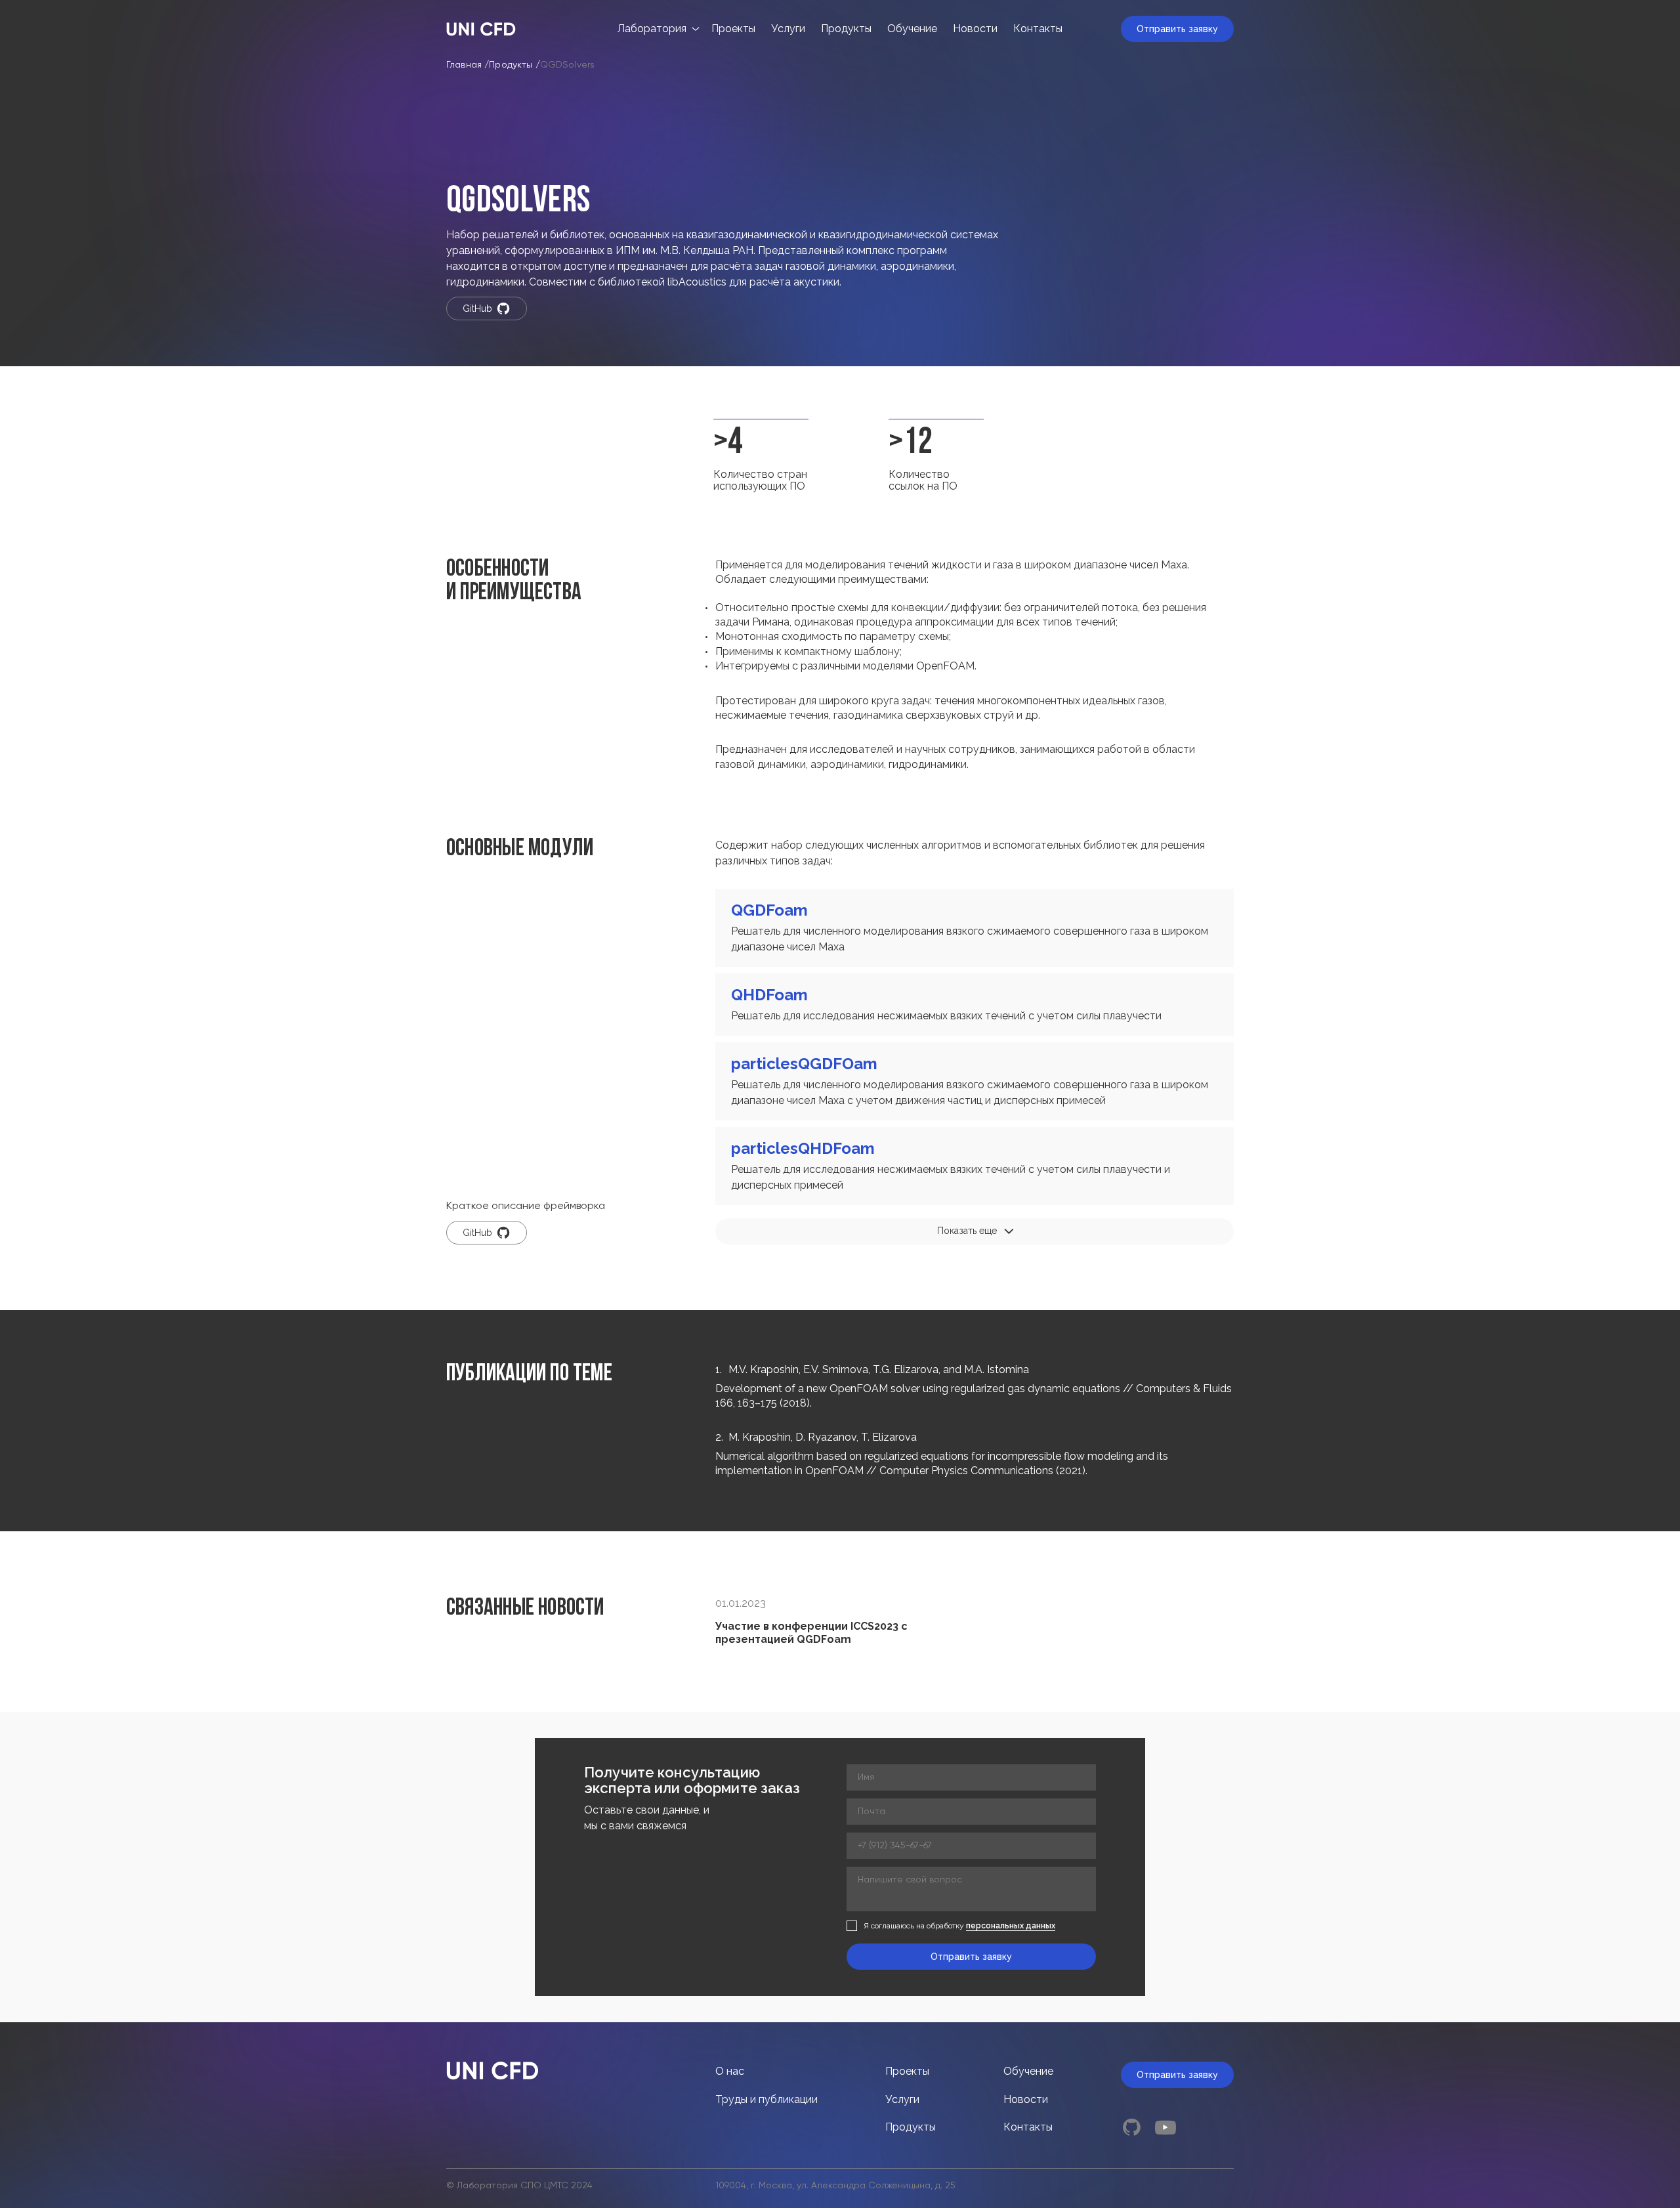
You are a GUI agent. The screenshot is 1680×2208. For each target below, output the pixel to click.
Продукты (846, 29)
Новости (975, 29)
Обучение (912, 29)
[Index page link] (481, 29)
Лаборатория (652, 29)
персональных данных (1011, 1926)
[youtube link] (1165, 2127)
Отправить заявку (1177, 29)
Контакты (1038, 29)
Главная (464, 65)
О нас (730, 2071)
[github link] (1131, 2127)
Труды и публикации (766, 2099)
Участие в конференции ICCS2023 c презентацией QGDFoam (811, 1633)
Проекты (733, 29)
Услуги (788, 29)
